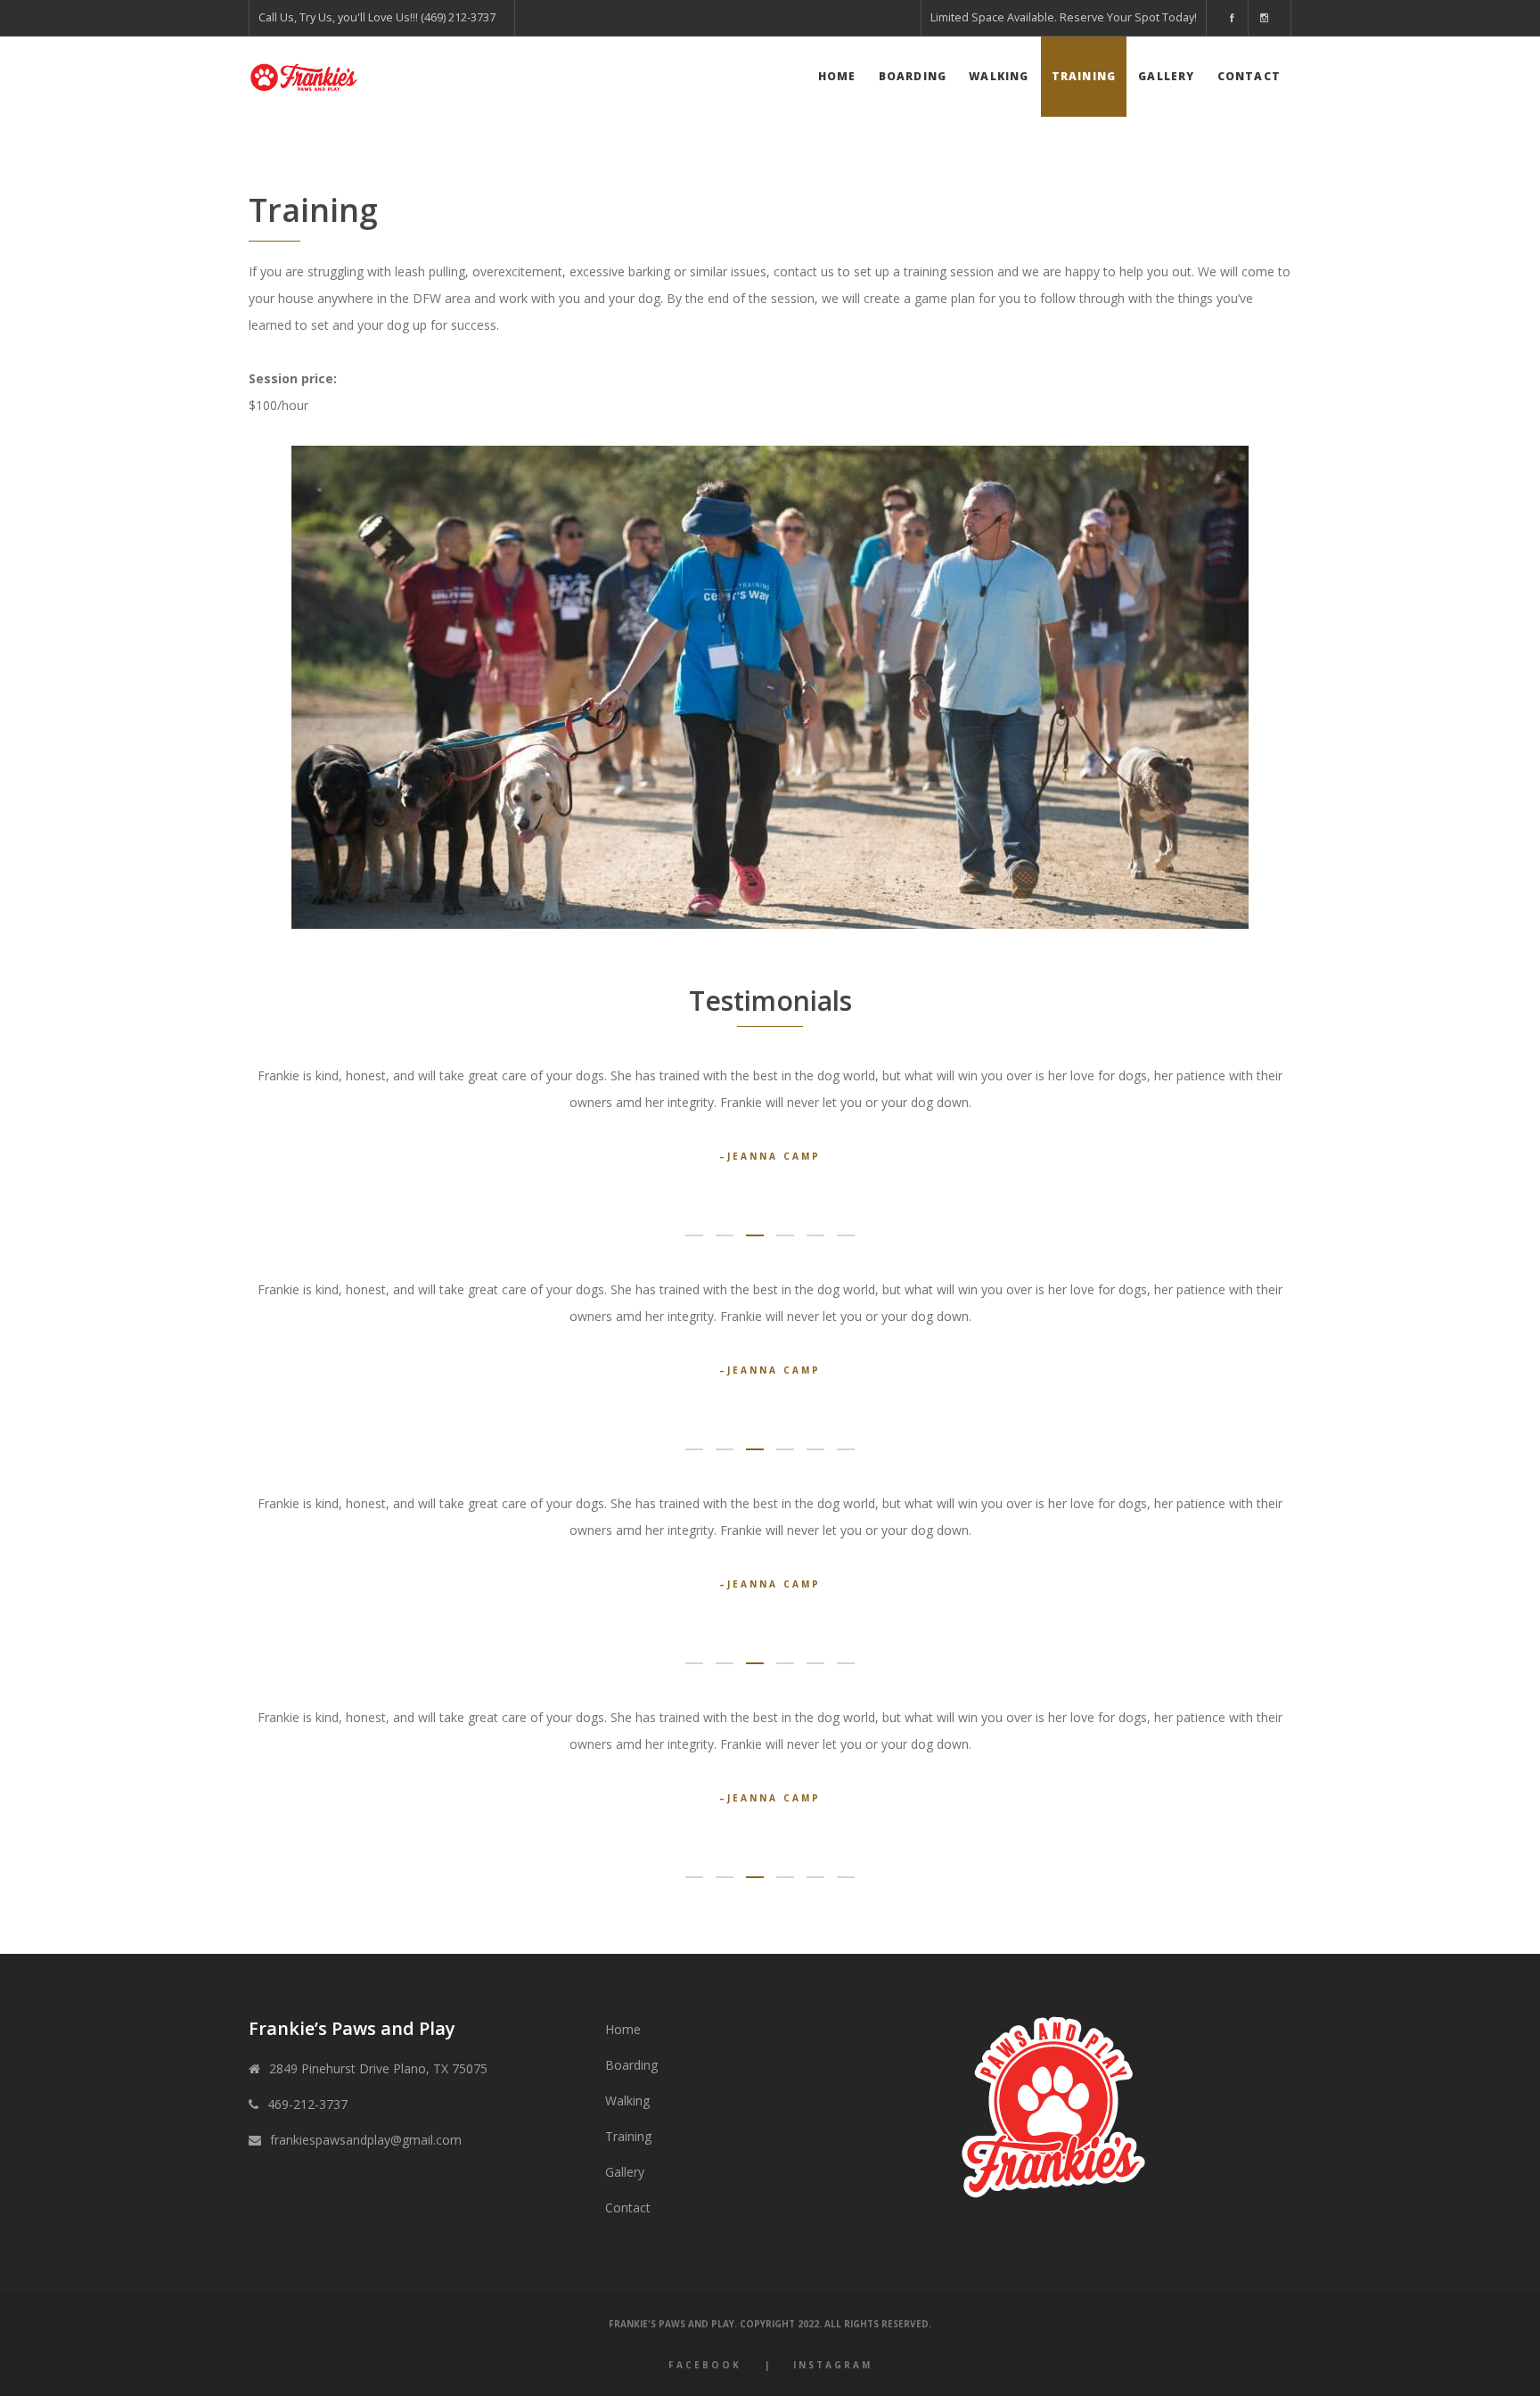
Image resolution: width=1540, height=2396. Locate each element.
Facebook (705, 2365)
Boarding (631, 2065)
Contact (628, 2207)
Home (623, 2029)
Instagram (833, 2365)
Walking (627, 2101)
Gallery (625, 2172)
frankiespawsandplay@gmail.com (366, 2140)
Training (628, 2136)
